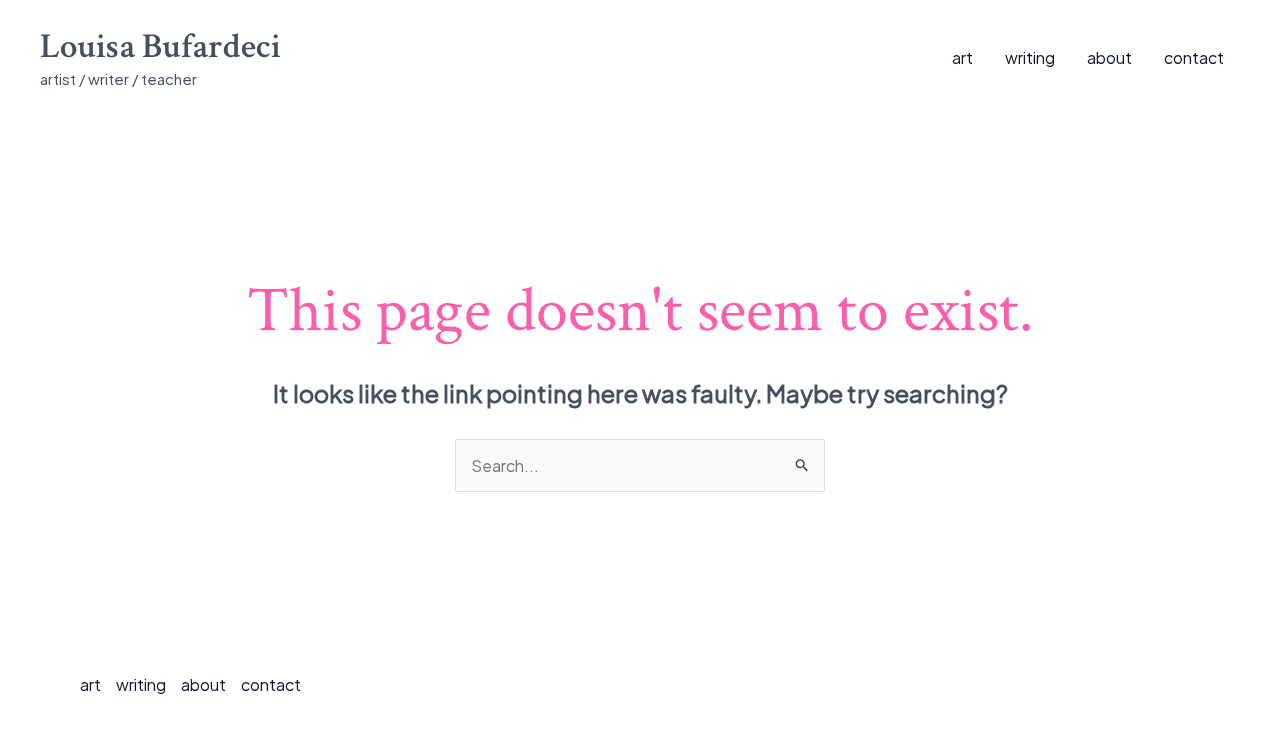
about (1109, 57)
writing (1030, 57)
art (962, 57)
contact (1194, 57)
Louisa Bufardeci (160, 46)
